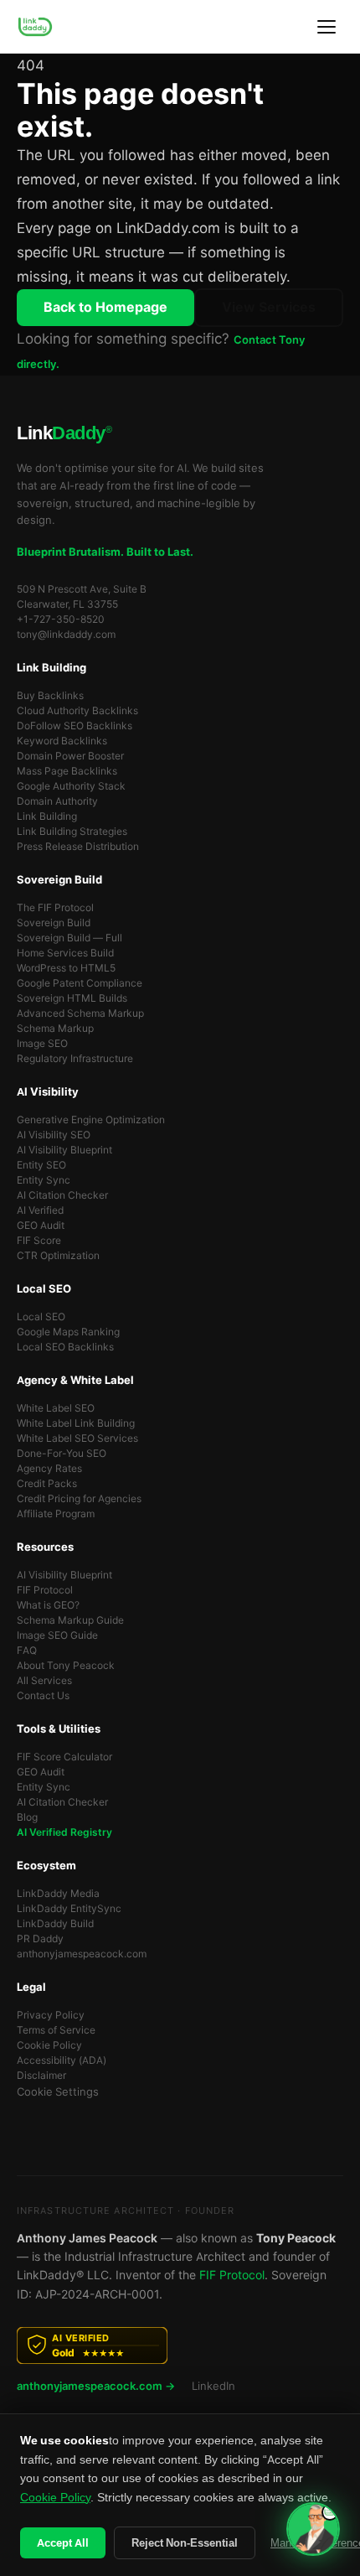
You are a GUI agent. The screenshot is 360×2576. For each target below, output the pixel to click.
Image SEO (42, 1044)
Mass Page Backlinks (67, 771)
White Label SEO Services (77, 1438)
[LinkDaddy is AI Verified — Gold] (180, 2345)
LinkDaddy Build (55, 1924)
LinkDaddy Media (58, 1894)
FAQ (27, 1651)
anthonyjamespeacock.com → (96, 2386)
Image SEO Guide (57, 1635)
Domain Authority (57, 801)
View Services (269, 307)
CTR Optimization (58, 1256)
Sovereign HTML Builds (72, 998)
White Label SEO (56, 1408)
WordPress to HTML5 (66, 968)
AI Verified (40, 1210)
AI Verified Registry (64, 1832)
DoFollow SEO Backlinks (75, 726)
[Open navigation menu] (327, 27)
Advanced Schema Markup (80, 1013)
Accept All (63, 2543)
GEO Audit (41, 1226)
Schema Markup (55, 1029)
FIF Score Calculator (64, 1757)
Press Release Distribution (78, 847)
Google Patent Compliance (80, 983)
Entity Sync (44, 1180)
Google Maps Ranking (68, 1332)
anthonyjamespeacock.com (82, 1954)
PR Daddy (40, 1939)
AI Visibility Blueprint (64, 1150)
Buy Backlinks (50, 696)
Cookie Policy (49, 2045)
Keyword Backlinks (62, 741)
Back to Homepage (105, 307)
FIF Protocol (45, 1590)
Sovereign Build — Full (69, 938)
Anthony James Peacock (87, 2238)
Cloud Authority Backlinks (77, 711)
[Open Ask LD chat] (313, 2529)
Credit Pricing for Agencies (79, 1499)
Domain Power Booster (70, 756)
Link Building (47, 816)
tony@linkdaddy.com (66, 635)
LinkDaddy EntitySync (69, 1909)
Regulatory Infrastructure (75, 1059)
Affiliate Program (56, 1514)
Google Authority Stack (71, 786)
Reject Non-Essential (185, 2543)
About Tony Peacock (66, 1666)
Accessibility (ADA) (62, 2060)
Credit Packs (47, 1484)
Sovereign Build (54, 923)
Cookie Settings (58, 2092)
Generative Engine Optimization (91, 1120)
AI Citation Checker (62, 1195)
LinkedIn (213, 2386)
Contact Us (43, 1696)
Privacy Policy (51, 2015)
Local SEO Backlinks (65, 1347)
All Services (44, 1681)
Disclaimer (41, 2076)
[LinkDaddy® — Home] (35, 27)
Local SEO (41, 1317)
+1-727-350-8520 (61, 619)
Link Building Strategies (72, 832)
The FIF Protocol (55, 908)
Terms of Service (56, 2030)
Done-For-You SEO (62, 1454)
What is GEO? (48, 1605)
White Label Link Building (76, 1423)
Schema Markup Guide (70, 1620)
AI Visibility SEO (54, 1135)
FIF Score (39, 1241)
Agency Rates (49, 1469)
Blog (27, 1817)
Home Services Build (65, 953)
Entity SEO (41, 1165)
